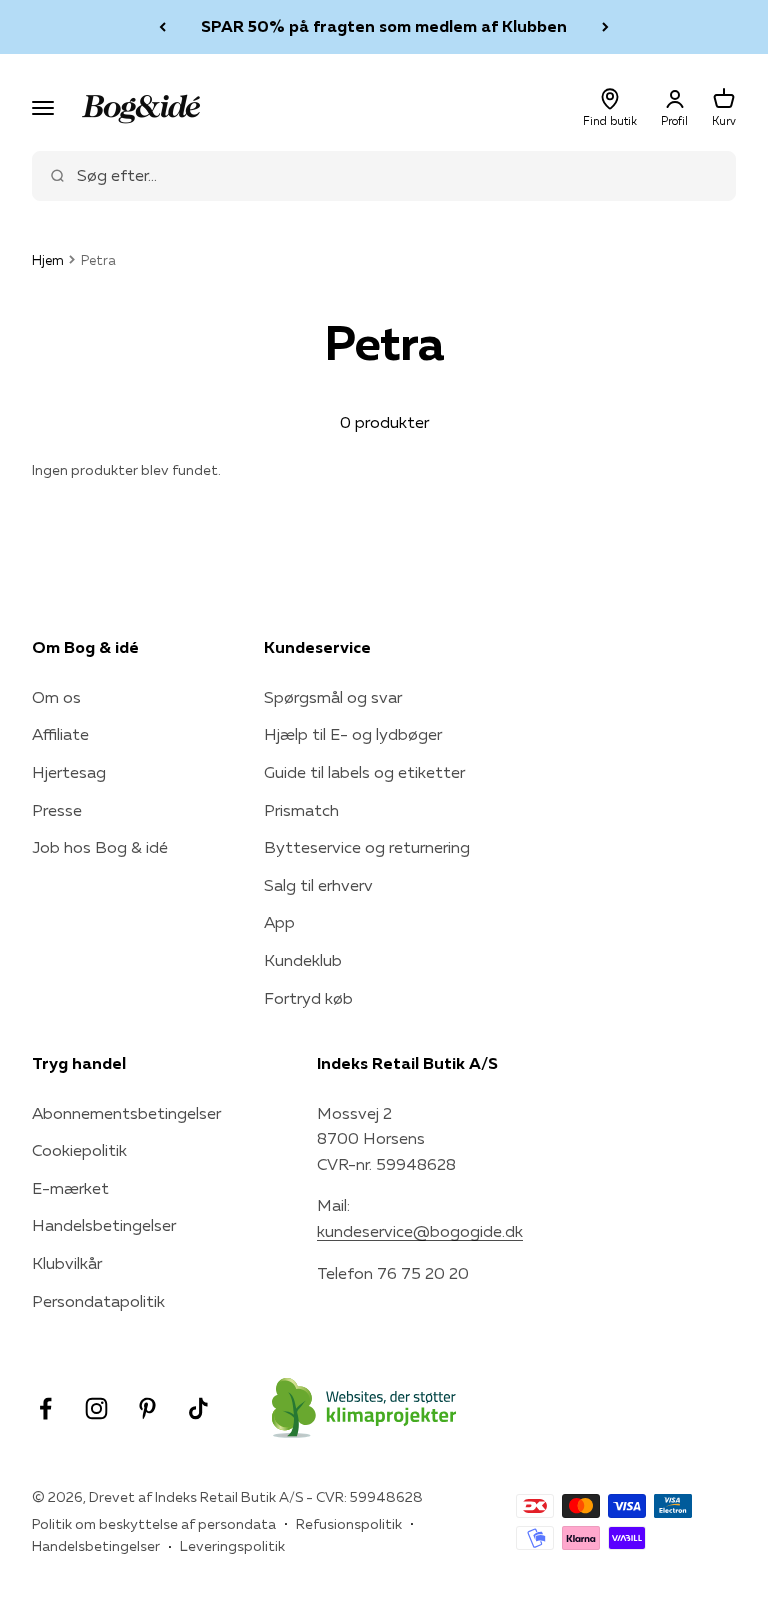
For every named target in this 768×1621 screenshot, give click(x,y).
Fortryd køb (308, 998)
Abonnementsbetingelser (126, 1113)
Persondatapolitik (98, 1301)
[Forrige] (162, 27)
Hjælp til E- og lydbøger (353, 734)
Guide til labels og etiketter (364, 772)
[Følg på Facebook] (45, 1408)
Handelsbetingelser (104, 1225)
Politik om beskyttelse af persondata (154, 1524)
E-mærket (70, 1188)
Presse (57, 810)
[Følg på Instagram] (96, 1408)
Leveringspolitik (232, 1546)
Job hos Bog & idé (100, 847)
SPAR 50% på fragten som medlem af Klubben (384, 26)
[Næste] (605, 27)
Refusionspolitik (349, 1524)
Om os (56, 697)
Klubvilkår (67, 1263)
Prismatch (301, 810)
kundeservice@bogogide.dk (420, 1231)
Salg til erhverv (318, 885)
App (279, 922)
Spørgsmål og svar (333, 697)
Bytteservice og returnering (367, 847)
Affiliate (60, 734)
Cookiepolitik (79, 1150)
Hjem (48, 260)
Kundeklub (303, 960)
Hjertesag (69, 772)
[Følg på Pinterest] (147, 1408)
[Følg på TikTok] (198, 1408)
